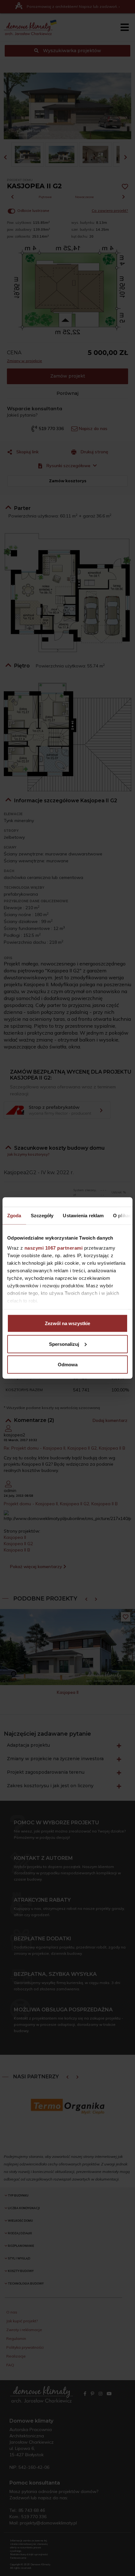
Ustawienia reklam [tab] (83, 1216)
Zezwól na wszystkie (67, 1323)
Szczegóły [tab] (42, 1216)
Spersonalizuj (64, 1344)
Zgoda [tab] (14, 1216)
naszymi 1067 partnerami (54, 1248)
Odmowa (68, 1365)
